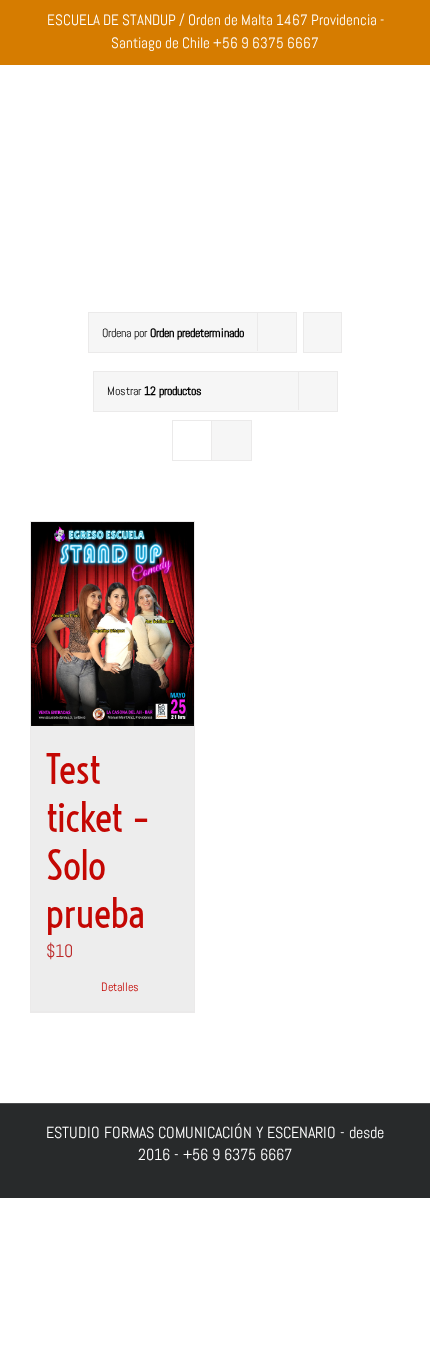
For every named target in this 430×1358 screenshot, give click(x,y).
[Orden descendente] (322, 332)
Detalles (120, 987)
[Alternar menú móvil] (392, 195)
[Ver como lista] (231, 440)
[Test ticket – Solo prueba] (112, 624)
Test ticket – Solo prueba (98, 841)
